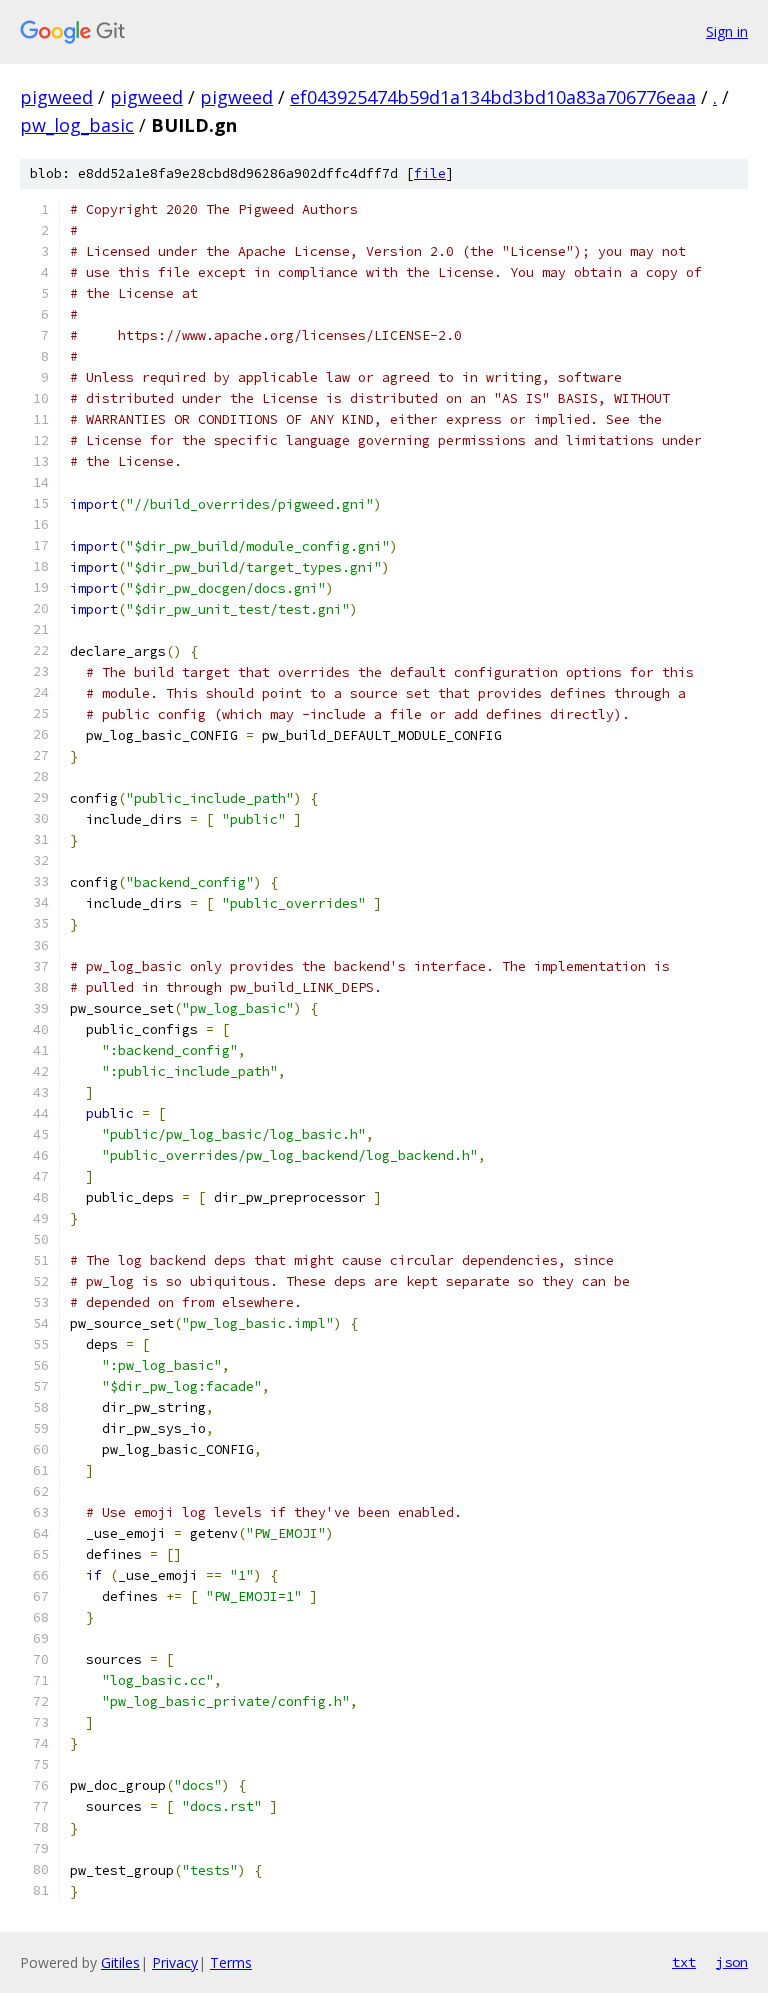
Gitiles (120, 1962)
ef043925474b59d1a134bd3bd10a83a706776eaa (493, 97)
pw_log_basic (77, 125)
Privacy (175, 1962)
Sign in (727, 31)
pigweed (56, 97)
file (430, 173)
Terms (231, 1962)
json (732, 1962)
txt (684, 1962)
